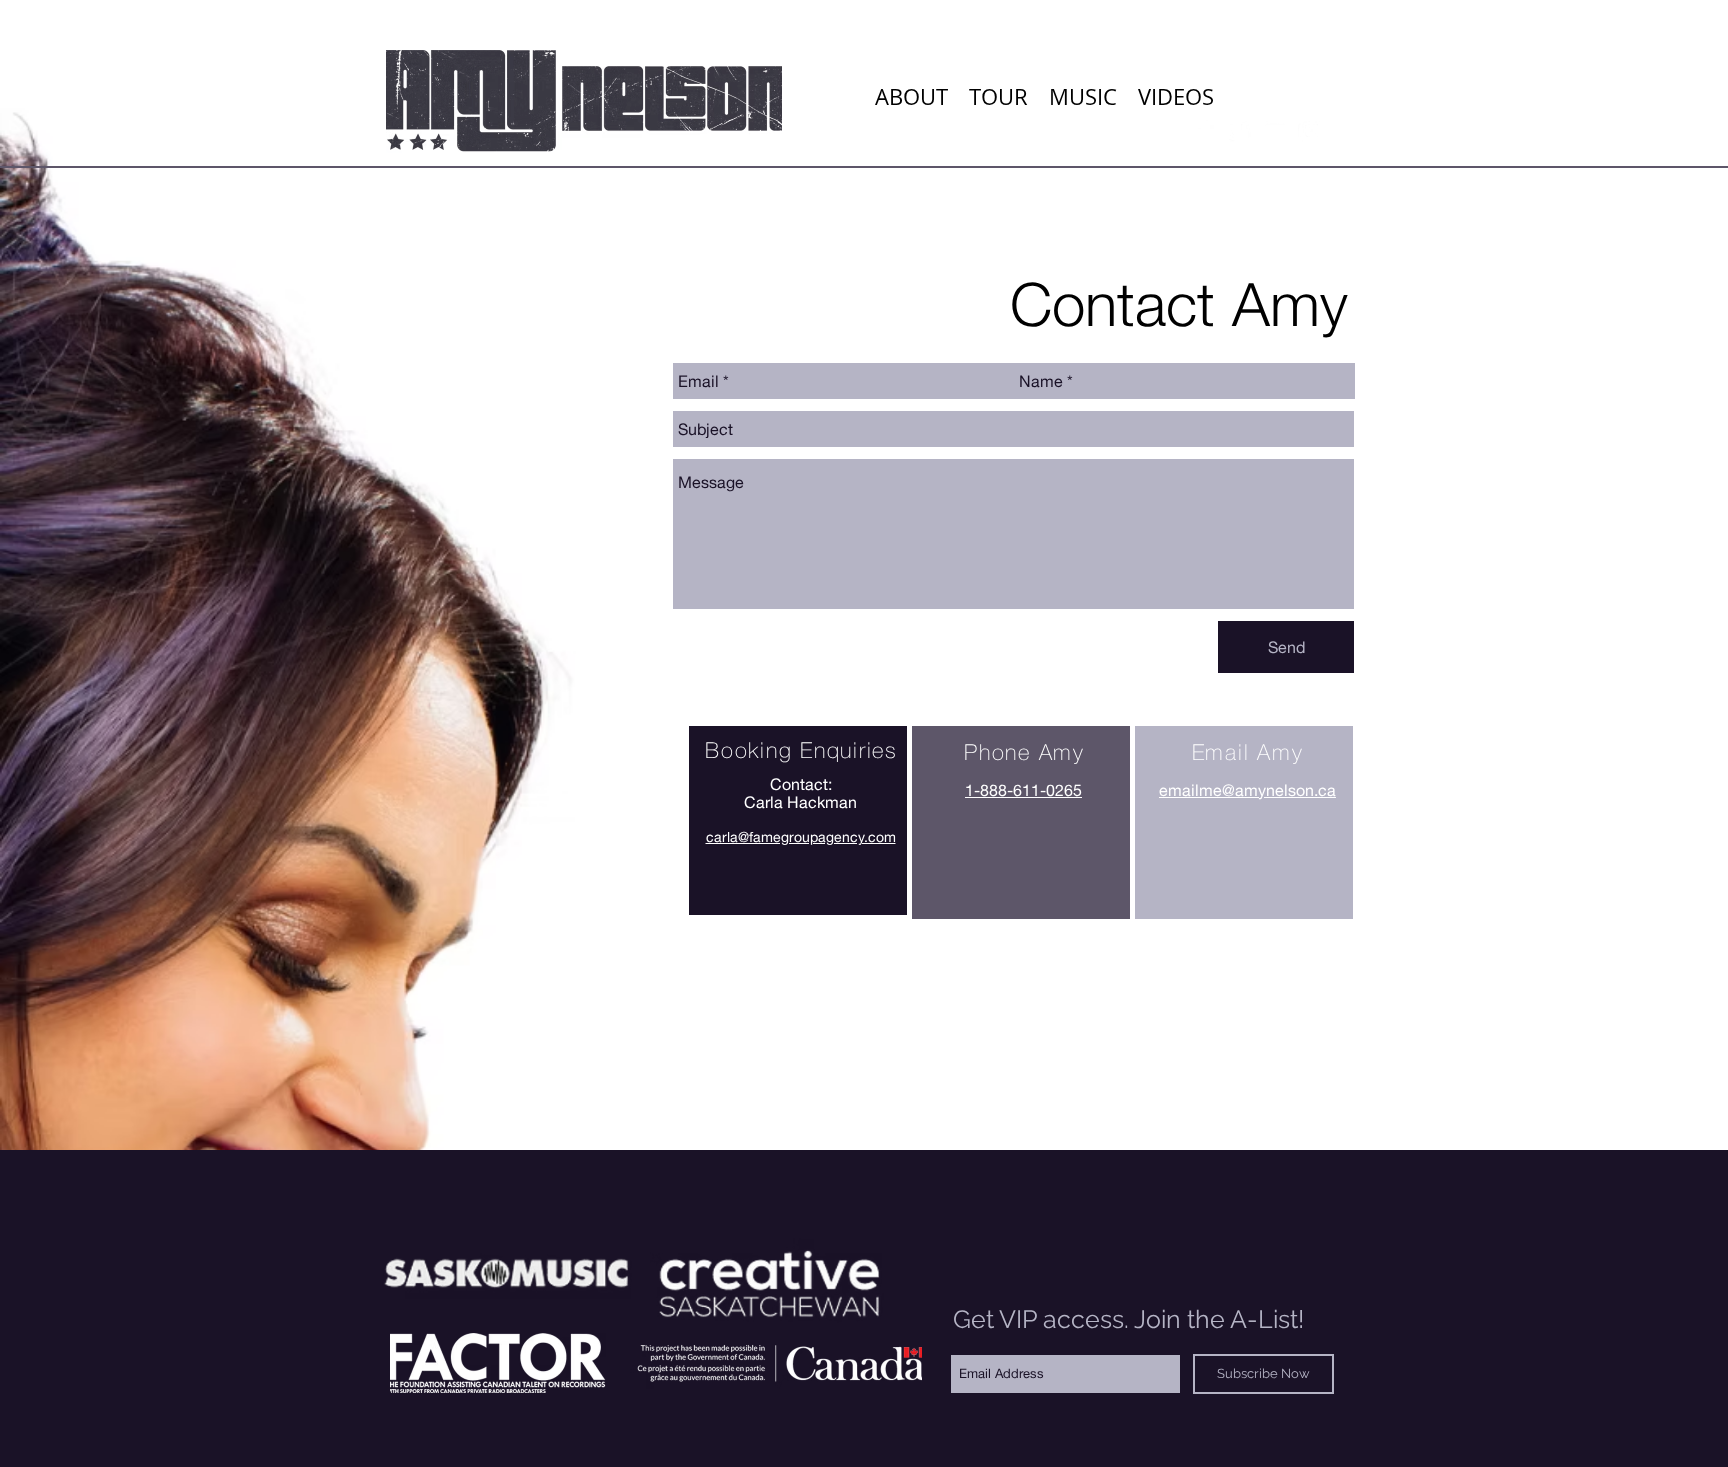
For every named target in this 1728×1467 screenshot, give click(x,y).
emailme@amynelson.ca (1247, 790)
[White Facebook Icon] (1203, 130)
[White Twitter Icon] (1239, 130)
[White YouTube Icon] (1275, 130)
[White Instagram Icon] (1311, 130)
